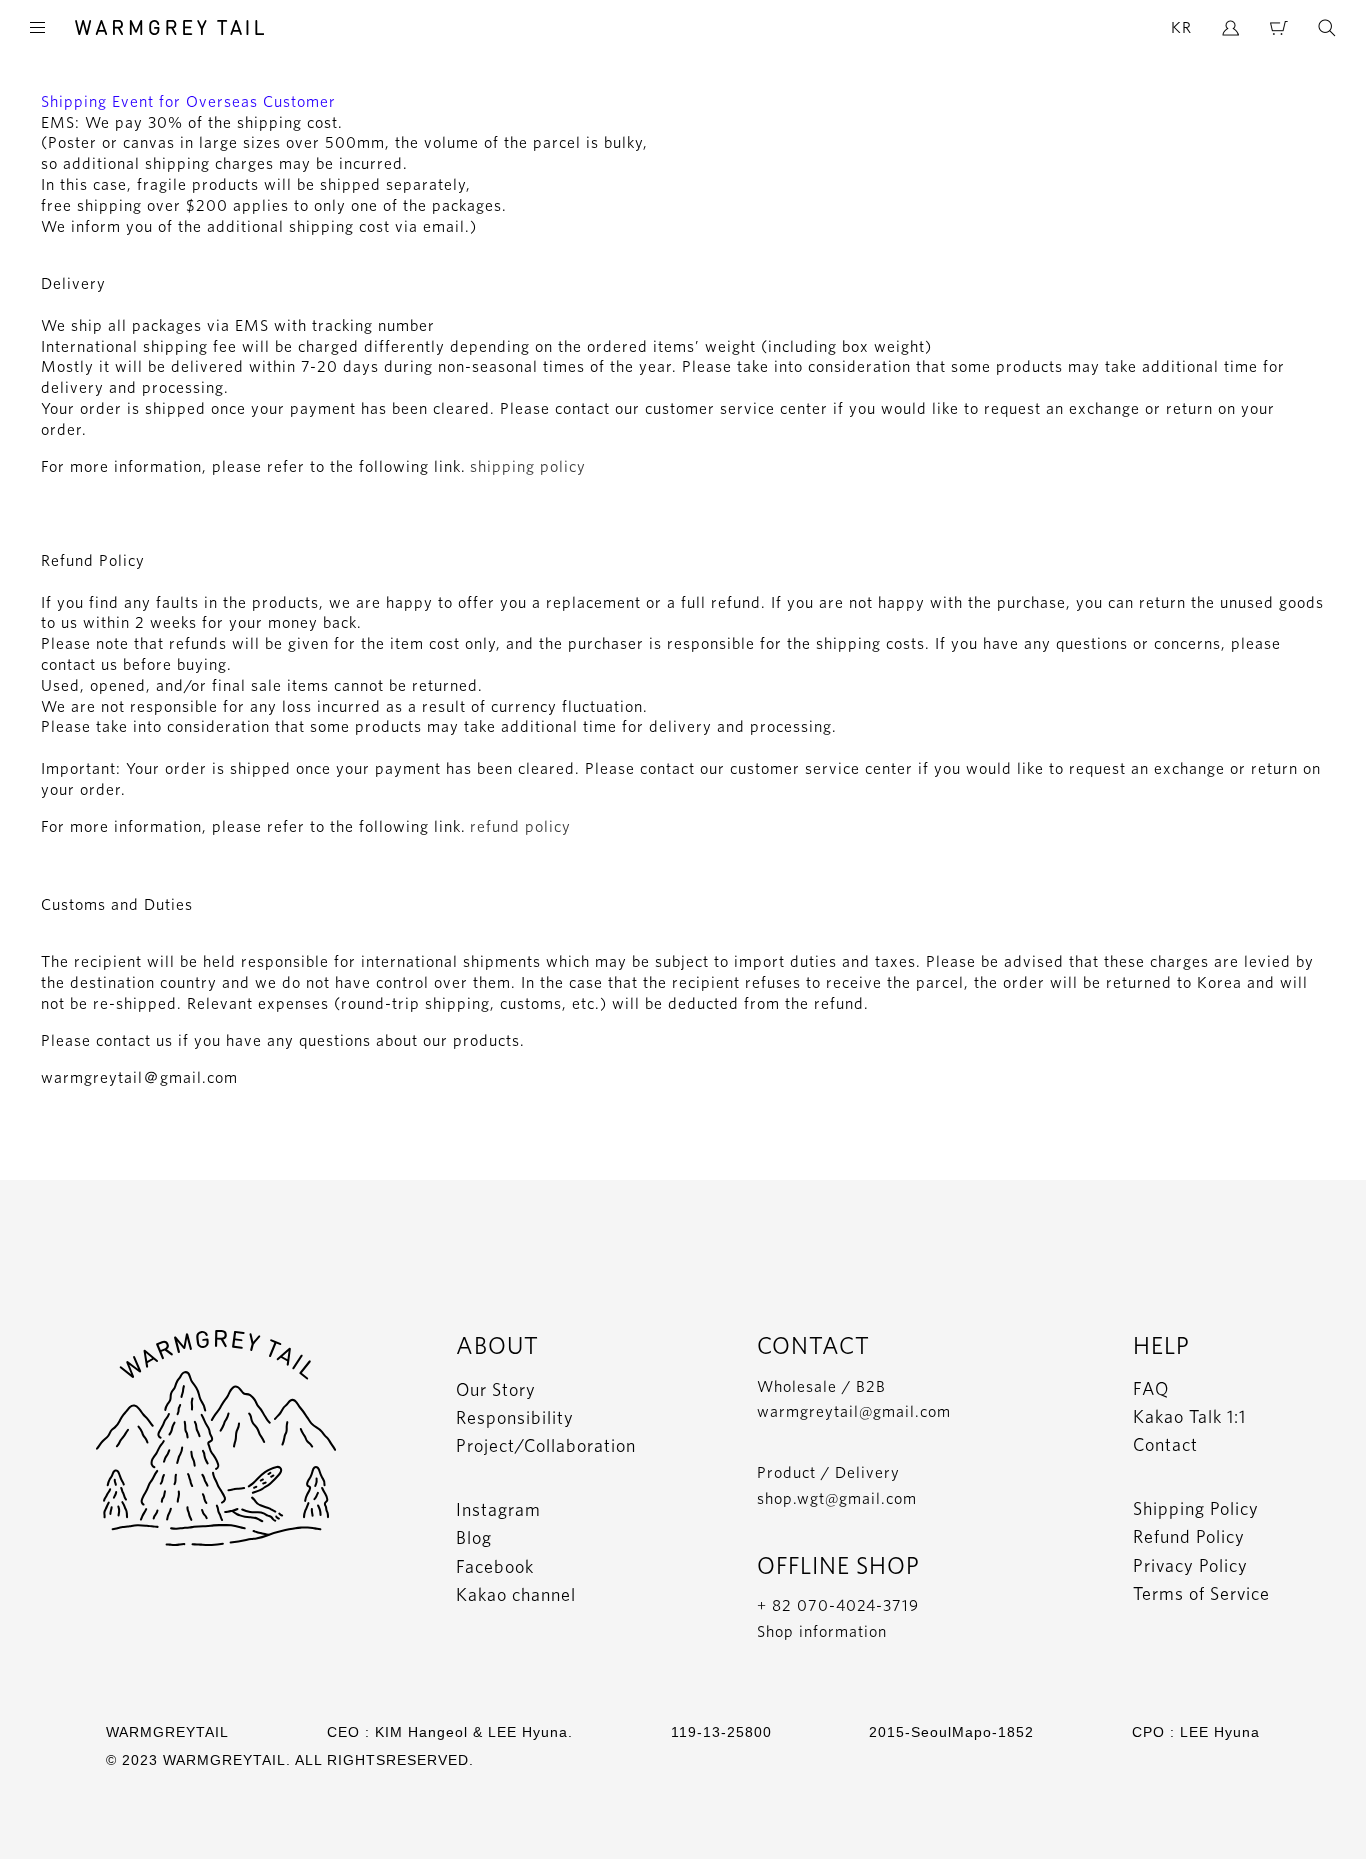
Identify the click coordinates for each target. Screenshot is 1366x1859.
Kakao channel (516, 1594)
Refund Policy (1189, 1536)
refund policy (520, 826)
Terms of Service (1201, 1593)
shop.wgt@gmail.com (837, 1498)
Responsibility (515, 1417)
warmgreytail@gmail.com (854, 1411)
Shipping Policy (1196, 1508)
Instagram (498, 1509)
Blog (474, 1537)
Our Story (496, 1389)
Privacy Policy (1190, 1565)
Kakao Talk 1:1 (1189, 1416)
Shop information (822, 1631)
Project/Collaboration (546, 1445)
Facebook (495, 1566)
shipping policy (528, 466)
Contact (1165, 1444)
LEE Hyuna (1220, 1732)
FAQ (1151, 1388)
